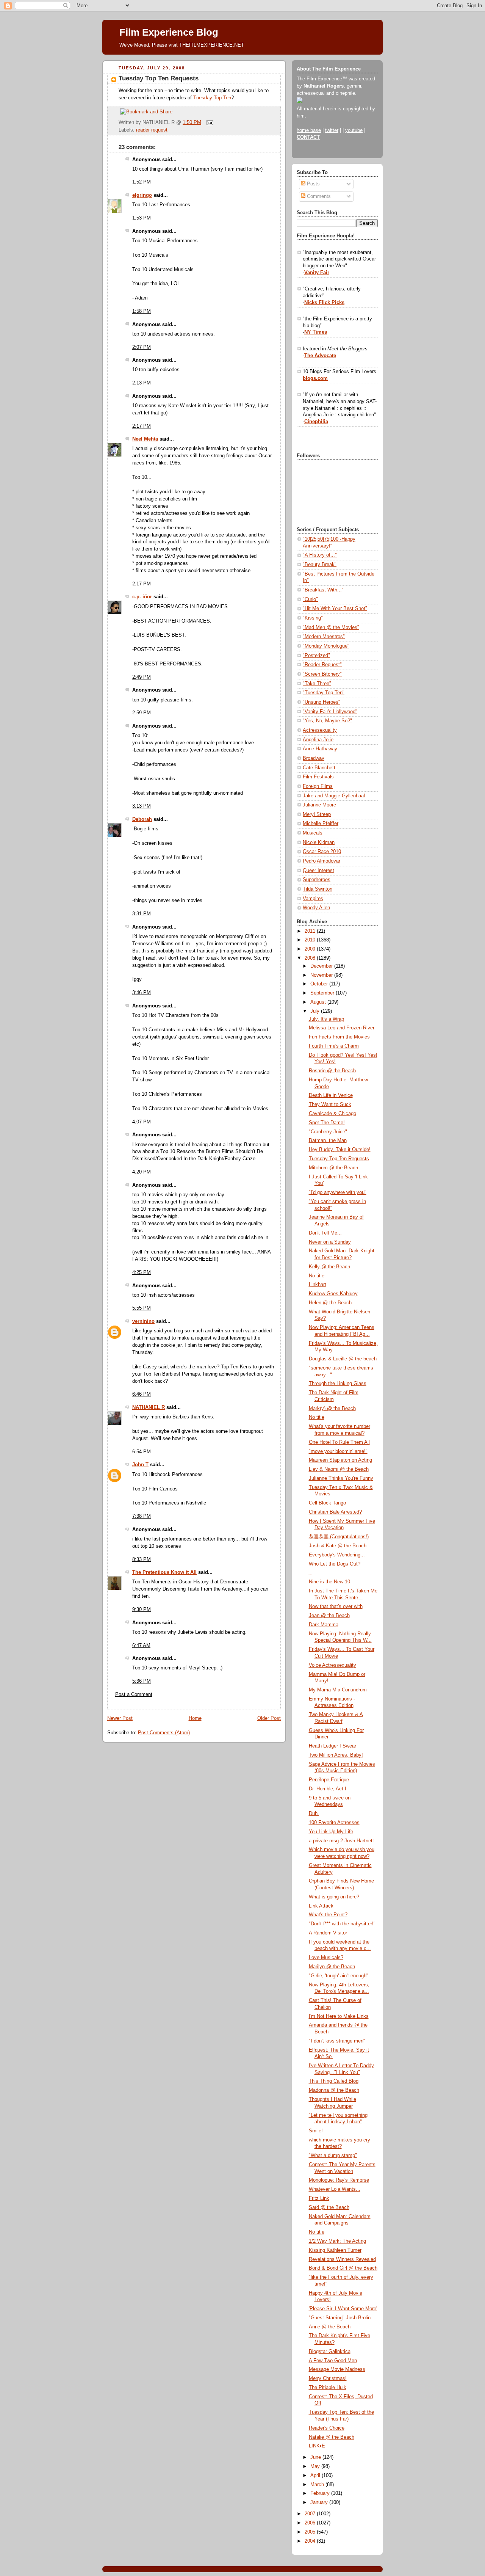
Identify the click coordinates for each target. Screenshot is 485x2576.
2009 (311, 949)
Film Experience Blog (169, 32)
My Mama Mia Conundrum (338, 1690)
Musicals (313, 833)
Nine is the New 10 (329, 1582)
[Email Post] (209, 122)
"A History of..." (320, 555)
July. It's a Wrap (326, 1019)
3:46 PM (142, 993)
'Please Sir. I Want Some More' (343, 2309)
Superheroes (317, 880)
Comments (318, 196)
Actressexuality (320, 730)
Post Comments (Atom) (164, 1733)
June (316, 2457)
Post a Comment (134, 1694)
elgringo (142, 195)
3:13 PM (142, 806)
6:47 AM (141, 1646)
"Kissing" (313, 618)
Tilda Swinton (318, 889)
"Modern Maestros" (324, 637)
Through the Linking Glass (338, 1384)
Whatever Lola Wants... (335, 2189)
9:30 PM (142, 1610)
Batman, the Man (328, 1141)
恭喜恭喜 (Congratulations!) (339, 1537)
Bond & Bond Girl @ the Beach (343, 2268)
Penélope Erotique (329, 1780)
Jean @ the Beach (329, 1616)
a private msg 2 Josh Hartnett (341, 1841)
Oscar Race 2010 (322, 852)
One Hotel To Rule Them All (339, 1442)
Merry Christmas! (328, 2378)
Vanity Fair (317, 273)
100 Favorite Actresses (334, 1823)
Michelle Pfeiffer (321, 824)
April (316, 2476)
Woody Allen (316, 908)
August (319, 1002)
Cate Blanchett (319, 768)
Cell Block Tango (327, 1503)
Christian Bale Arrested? (335, 1512)
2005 (311, 2532)
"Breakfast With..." (323, 590)
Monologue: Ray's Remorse (339, 2180)
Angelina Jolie (318, 740)
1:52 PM (142, 182)
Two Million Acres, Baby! (336, 1755)
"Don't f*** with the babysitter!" (342, 1924)
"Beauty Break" (320, 565)
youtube (354, 130)
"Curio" (310, 599)
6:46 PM (142, 1394)
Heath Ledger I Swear (332, 1746)
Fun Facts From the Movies (339, 1037)
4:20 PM (142, 1172)
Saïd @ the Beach (329, 2207)
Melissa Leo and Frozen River (342, 1028)
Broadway (314, 758)
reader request (152, 130)
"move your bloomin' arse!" (338, 1451)
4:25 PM (142, 1272)
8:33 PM (142, 1559)
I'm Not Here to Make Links (339, 2016)
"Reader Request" (322, 665)
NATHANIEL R (149, 1407)
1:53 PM (142, 218)
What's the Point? (328, 1915)
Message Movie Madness (337, 2369)
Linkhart (318, 1285)
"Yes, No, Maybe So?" (327, 721)
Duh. (314, 1814)
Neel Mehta (145, 439)
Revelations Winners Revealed (342, 2259)
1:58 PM (142, 311)
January (320, 2502)
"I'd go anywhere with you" (338, 1192)
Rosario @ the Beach (332, 1071)
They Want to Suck (330, 1104)
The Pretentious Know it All (164, 1572)
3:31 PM (142, 914)
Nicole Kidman (319, 842)
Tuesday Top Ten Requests (159, 78)
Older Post (269, 1718)
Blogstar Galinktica (330, 2352)
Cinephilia (316, 422)
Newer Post (120, 1718)
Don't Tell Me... (325, 1233)
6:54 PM (142, 1452)
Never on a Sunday (330, 1242)
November (322, 975)
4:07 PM (142, 1122)
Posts (313, 184)
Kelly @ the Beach (329, 1267)
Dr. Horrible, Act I (328, 1789)
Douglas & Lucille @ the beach (343, 1359)
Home (195, 1718)
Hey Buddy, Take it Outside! (340, 1150)
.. (310, 1573)
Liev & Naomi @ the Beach (339, 1469)
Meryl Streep (317, 814)
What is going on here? (334, 1897)
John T (140, 1465)
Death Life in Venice (331, 1095)
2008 (311, 958)
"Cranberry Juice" (328, 1132)
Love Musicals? (326, 1958)
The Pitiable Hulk (328, 2388)
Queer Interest (318, 871)
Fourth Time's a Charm (334, 1046)
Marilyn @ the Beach (332, 1967)
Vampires (313, 899)
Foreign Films (318, 786)
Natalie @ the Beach (332, 2437)
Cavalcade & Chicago (332, 1114)
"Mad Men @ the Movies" (331, 628)
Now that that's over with (336, 1606)
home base (309, 130)
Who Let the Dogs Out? (335, 1564)
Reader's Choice (327, 2428)
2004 (311, 2541)
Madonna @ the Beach (334, 2090)
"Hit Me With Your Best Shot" (335, 609)
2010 (311, 940)
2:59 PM (142, 713)
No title (317, 1276)
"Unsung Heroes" (322, 702)
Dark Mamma (324, 1625)
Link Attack (321, 1906)
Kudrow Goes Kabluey (333, 1294)
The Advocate (320, 356)
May (316, 2466)
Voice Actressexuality (332, 1665)
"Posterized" (316, 656)
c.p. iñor (142, 597)
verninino (143, 1321)
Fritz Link (319, 2198)
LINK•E (317, 2446)
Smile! (316, 2131)
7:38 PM (142, 1516)
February (321, 2493)
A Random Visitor (328, 1933)
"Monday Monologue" (326, 646)
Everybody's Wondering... (337, 1555)
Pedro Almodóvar (322, 861)
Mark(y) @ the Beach (332, 1409)
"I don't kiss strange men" (337, 2041)
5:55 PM (142, 1308)
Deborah (142, 819)
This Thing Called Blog (334, 2081)
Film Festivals (318, 777)
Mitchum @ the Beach (333, 1168)
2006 (311, 2523)
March (318, 2485)
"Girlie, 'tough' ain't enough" (339, 1976)
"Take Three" (317, 684)
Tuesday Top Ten (212, 98)
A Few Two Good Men (333, 2361)
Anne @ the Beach (330, 2327)
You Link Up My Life (331, 1832)
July (316, 1011)
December (322, 966)
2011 (311, 931)
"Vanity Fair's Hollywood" (330, 712)
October (320, 984)
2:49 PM (142, 677)
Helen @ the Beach (330, 1303)
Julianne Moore (319, 805)
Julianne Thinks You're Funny (341, 1478)
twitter (332, 130)
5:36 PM (142, 1681)
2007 (311, 2514)
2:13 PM (142, 383)
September (323, 993)
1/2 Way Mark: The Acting (337, 2241)
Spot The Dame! (327, 1123)
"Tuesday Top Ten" (324, 693)
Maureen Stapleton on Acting (340, 1460)
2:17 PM (142, 426)
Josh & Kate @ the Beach (338, 1546)
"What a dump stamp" (333, 2156)
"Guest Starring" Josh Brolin (340, 2318)
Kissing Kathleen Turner (335, 2250)
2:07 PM (142, 347)
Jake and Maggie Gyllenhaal (334, 796)
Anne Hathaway (320, 749)
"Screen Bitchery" (322, 674)
